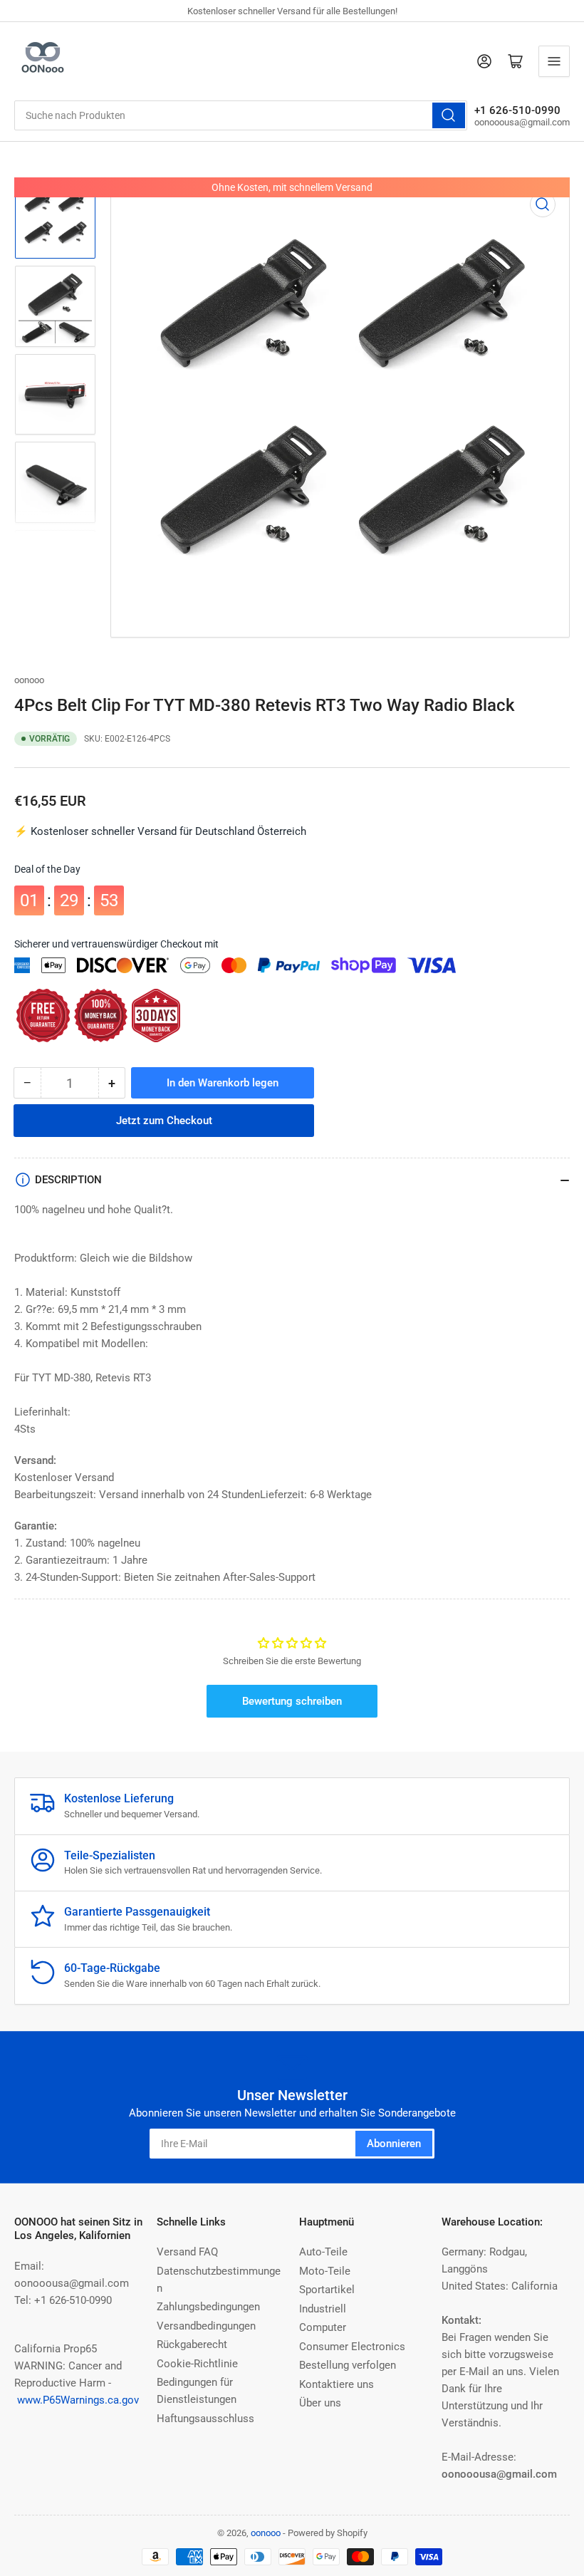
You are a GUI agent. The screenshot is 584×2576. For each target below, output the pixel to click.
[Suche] (449, 115)
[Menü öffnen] (554, 61)
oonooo (29, 680)
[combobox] (241, 115)
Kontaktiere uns (337, 2384)
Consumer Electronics (352, 2347)
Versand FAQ (187, 2252)
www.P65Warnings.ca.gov (78, 2400)
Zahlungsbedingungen (208, 2307)
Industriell (323, 2309)
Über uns (320, 2403)
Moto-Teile (325, 2271)
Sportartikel (327, 2290)
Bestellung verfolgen (348, 2365)
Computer (323, 2327)
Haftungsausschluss (205, 2419)
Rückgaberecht (192, 2344)
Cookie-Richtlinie (197, 2364)
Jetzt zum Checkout (164, 1121)
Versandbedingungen (206, 2326)
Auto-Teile (323, 2252)
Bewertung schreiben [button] (292, 1701)
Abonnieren (394, 2144)
